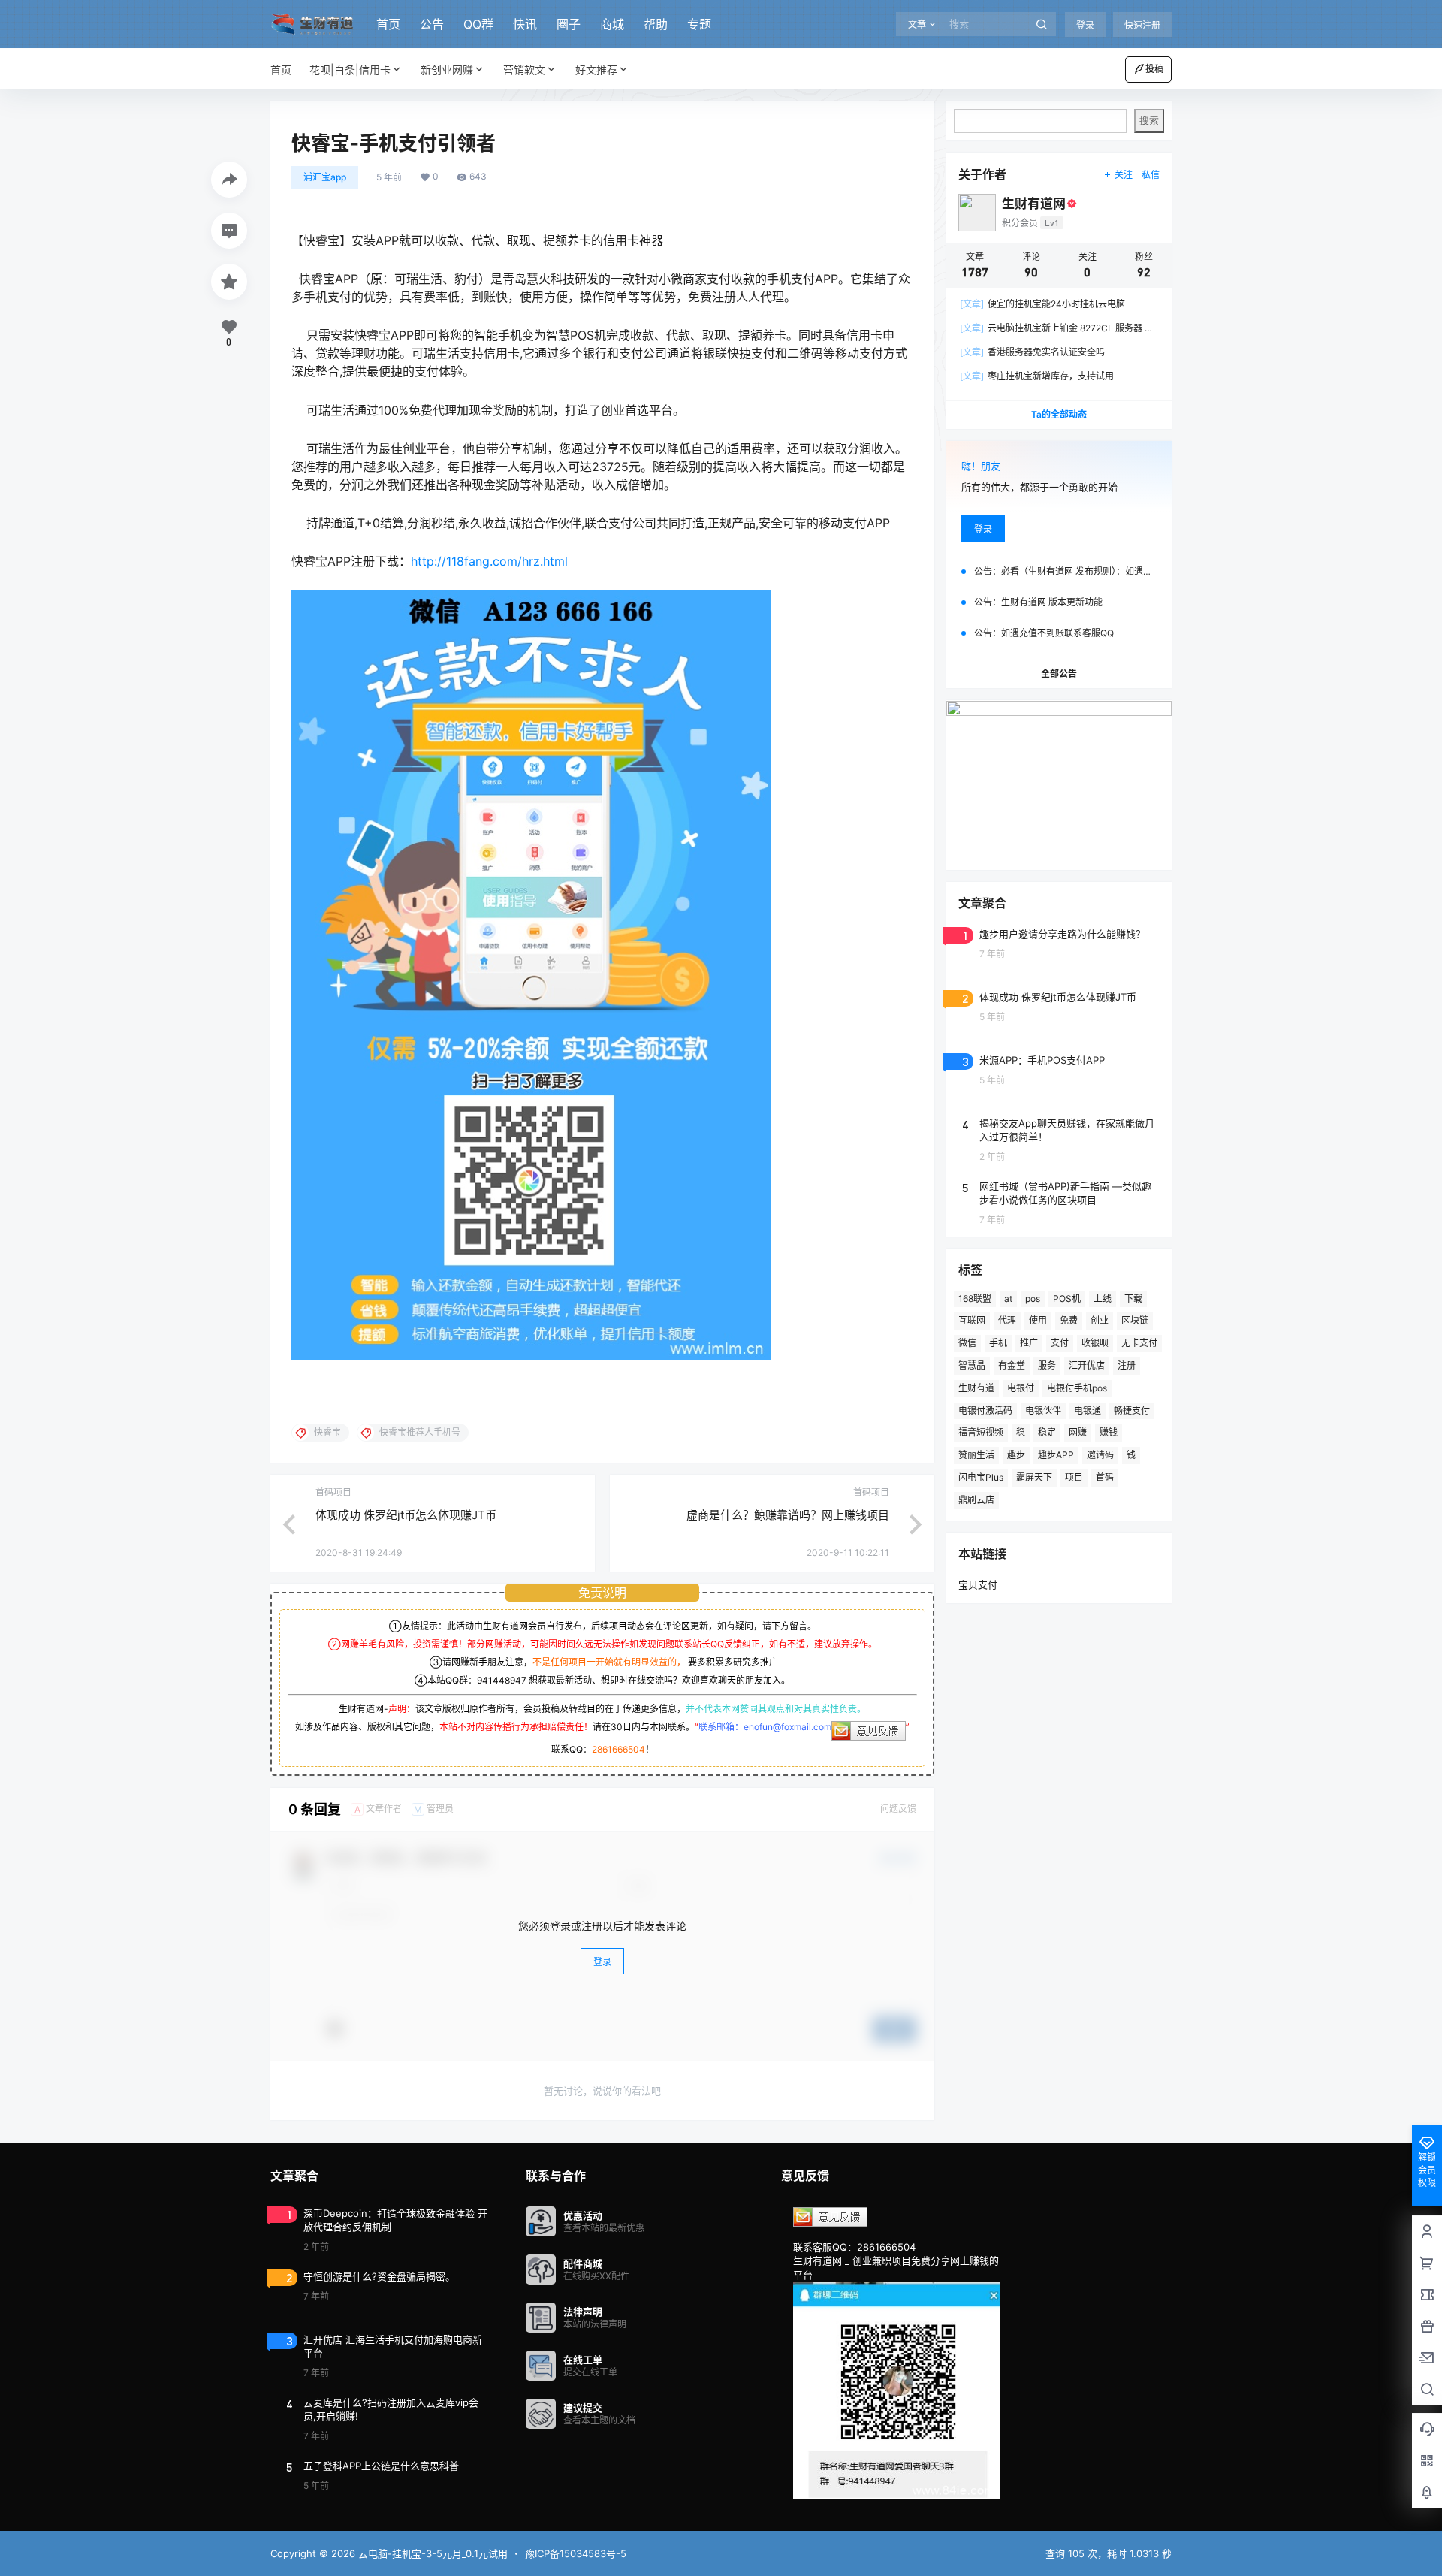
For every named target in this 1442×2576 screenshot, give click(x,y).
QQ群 (478, 24)
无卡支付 (1139, 1343)
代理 (1007, 1320)
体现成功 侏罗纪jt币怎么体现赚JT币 (406, 1515)
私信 (1151, 175)
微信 (967, 1343)
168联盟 (975, 1299)
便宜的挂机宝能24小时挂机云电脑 (1042, 304)
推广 (1029, 1343)
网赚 (1078, 1432)
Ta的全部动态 (1059, 414)
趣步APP (1056, 1455)
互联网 (972, 1320)
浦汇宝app (325, 177)
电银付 (1021, 1388)
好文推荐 (596, 69)
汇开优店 (1087, 1365)
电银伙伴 (1043, 1410)
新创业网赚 (447, 69)
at (1008, 1299)
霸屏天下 (1034, 1477)
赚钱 (1109, 1432)
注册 (1127, 1365)
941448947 (502, 1680)
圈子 (569, 24)
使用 (1038, 1320)
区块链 (1135, 1320)
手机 (998, 1343)
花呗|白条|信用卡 (350, 69)
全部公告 (1059, 673)
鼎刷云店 (976, 1500)
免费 (1069, 1320)
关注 (1124, 175)
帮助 (656, 24)
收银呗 (1095, 1343)
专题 (699, 24)
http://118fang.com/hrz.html (489, 561)
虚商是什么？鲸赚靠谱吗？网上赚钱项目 (788, 1515)
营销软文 (524, 69)
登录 (1085, 25)
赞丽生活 (976, 1455)
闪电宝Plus (981, 1477)
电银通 (1088, 1410)
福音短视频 (981, 1432)
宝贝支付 (978, 1584)
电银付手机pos (1077, 1388)
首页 (388, 24)
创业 (1100, 1320)
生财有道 (976, 1388)
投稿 (1154, 69)
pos (1033, 1299)
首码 (1105, 1477)
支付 (1060, 1343)
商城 (612, 24)
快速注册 (1142, 25)
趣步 (1016, 1455)
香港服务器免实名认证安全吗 (1032, 352)
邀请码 (1100, 1455)
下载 (1133, 1299)
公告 (432, 24)
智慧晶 (972, 1365)
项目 (1074, 1477)
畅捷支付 (1132, 1410)
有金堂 (1012, 1365)
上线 (1103, 1299)
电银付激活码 (985, 1410)
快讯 (525, 24)
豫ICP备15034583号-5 (576, 2553)
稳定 (1047, 1432)
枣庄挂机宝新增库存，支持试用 (1037, 376)
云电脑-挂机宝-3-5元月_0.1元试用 (431, 2553)
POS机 (1067, 1299)
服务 (1047, 1365)
